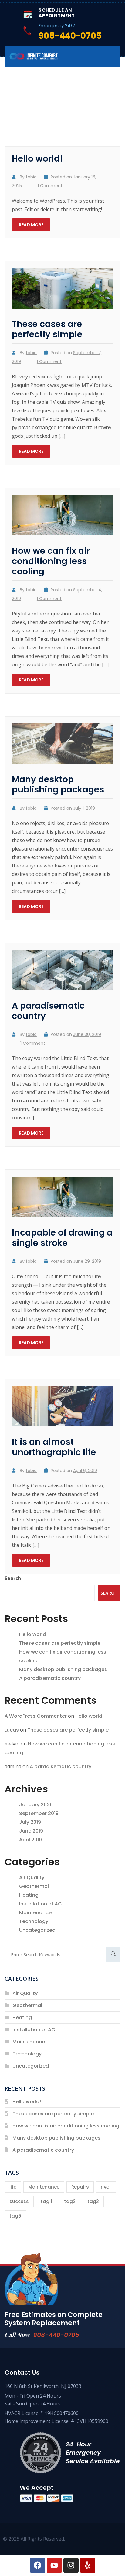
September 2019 (39, 1813)
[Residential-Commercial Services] (33, 56)
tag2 (70, 2201)
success (19, 2201)
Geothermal (34, 1886)
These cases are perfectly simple (47, 329)
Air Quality (32, 1877)
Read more (31, 225)
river (106, 2187)
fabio (31, 177)
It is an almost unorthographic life (54, 1447)
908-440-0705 (56, 2335)
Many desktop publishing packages (58, 784)
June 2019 (31, 1831)
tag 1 (46, 2201)
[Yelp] (88, 2565)
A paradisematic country (48, 1011)
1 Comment (50, 186)
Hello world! (37, 159)
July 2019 (30, 1822)
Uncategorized (37, 1930)
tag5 (15, 2216)
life (13, 2187)
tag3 (93, 2201)
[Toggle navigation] (111, 57)
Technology (34, 1921)
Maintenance (35, 1913)
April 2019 (30, 1840)
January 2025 (36, 1805)
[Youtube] (54, 2565)
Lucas (12, 1730)
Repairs (80, 2187)
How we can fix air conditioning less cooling (51, 561)
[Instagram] (71, 2565)
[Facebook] (38, 2565)
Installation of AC (41, 1904)
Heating (29, 1895)
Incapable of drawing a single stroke (62, 1238)
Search (13, 1578)
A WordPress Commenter (36, 1716)
